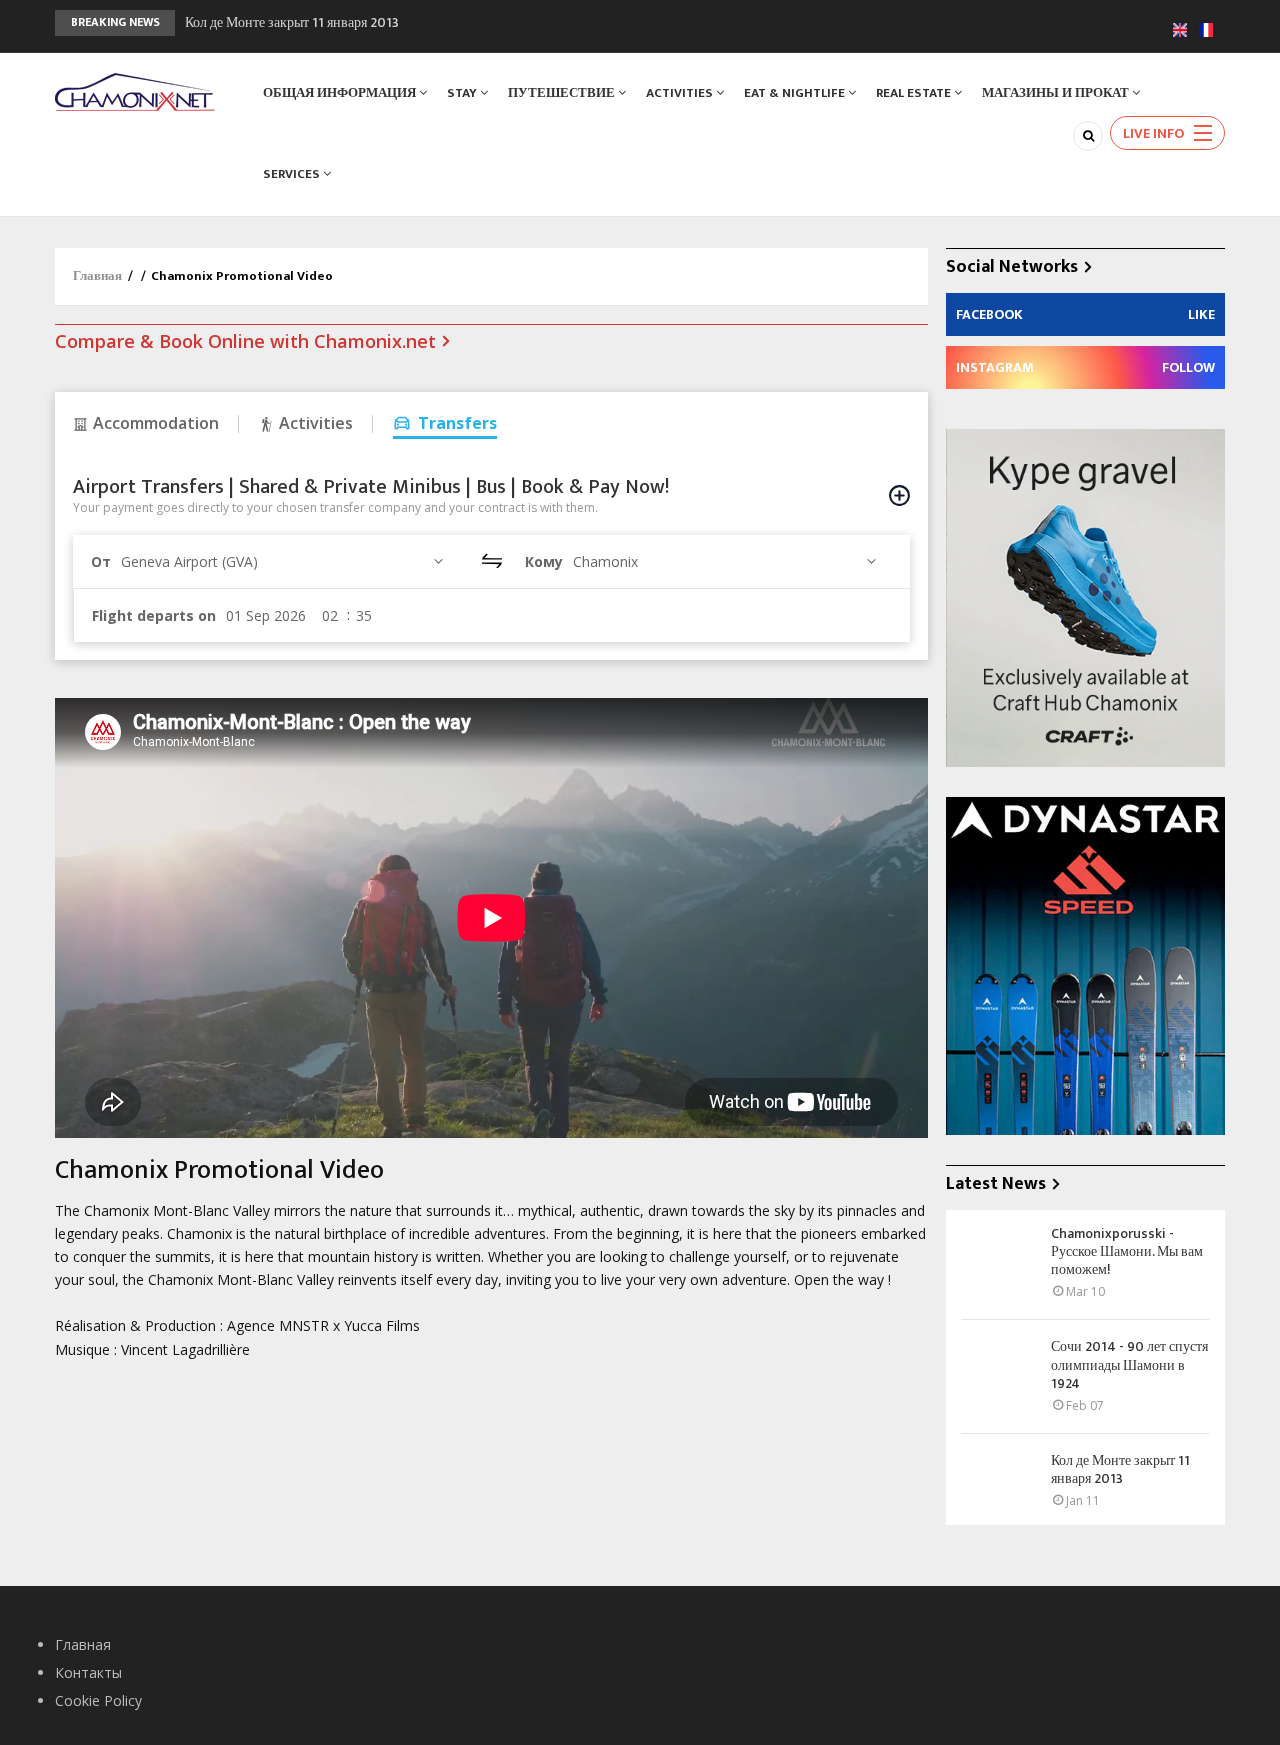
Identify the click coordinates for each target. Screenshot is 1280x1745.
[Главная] (135, 90)
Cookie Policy (98, 1700)
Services (293, 174)
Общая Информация (341, 93)
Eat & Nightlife (796, 93)
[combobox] (285, 561)
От (101, 561)
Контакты (88, 1672)
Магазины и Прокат (1057, 93)
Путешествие (563, 93)
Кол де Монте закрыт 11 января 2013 (292, 22)
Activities (681, 93)
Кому (544, 561)
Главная (97, 276)
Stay (463, 93)
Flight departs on (154, 615)
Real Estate (915, 93)
